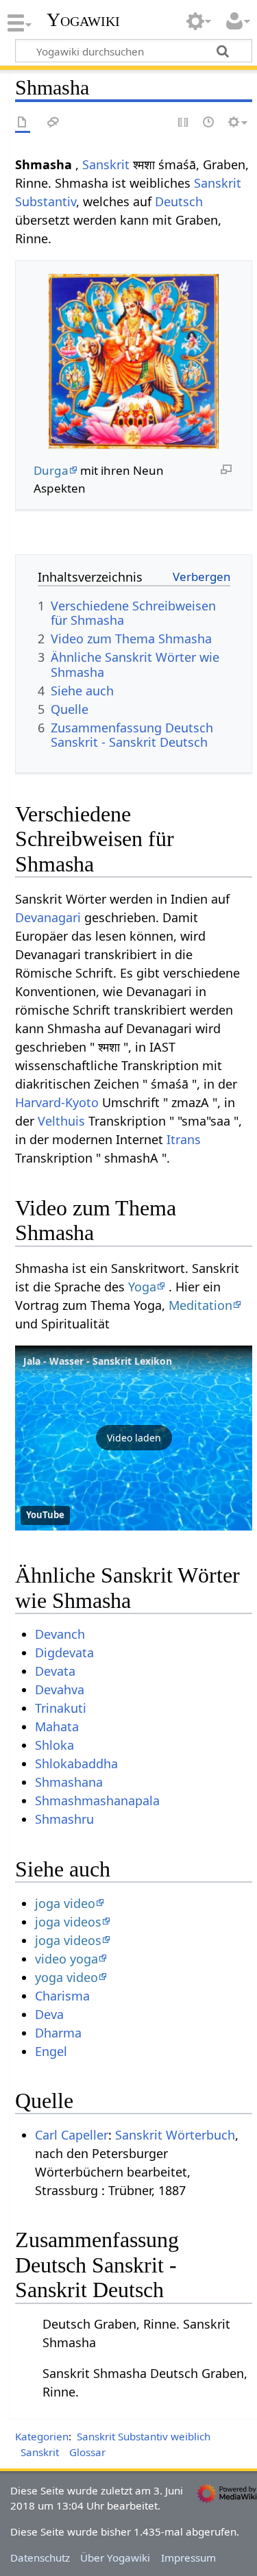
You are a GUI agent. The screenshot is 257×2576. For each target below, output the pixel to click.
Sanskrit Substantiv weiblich (144, 2436)
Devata (55, 1671)
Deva (49, 2014)
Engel (51, 2051)
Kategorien (42, 2436)
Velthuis (61, 1121)
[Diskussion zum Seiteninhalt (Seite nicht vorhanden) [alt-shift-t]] (53, 123)
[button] (134, 1438)
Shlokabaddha (76, 1763)
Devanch (60, 1634)
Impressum (188, 2558)
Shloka (54, 1745)
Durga (51, 470)
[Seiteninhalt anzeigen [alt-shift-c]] (23, 123)
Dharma (58, 2033)
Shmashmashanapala (97, 1800)
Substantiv (46, 201)
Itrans (184, 1139)
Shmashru (64, 1819)
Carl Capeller (72, 2135)
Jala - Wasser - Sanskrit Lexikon (98, 1361)
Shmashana (69, 1782)
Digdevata (64, 1652)
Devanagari (48, 917)
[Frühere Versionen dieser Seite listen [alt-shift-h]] (209, 123)
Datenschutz (40, 2558)
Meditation (200, 1305)
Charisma (62, 1996)
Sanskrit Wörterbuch (175, 2135)
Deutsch (179, 201)
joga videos (68, 1922)
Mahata (57, 1726)
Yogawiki (83, 20)
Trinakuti (61, 1708)
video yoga (66, 1959)
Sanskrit (106, 164)
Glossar (87, 2452)
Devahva (60, 1689)
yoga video (66, 1977)
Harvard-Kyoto (57, 1102)
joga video (65, 1903)
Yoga (142, 1287)
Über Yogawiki (115, 2558)
